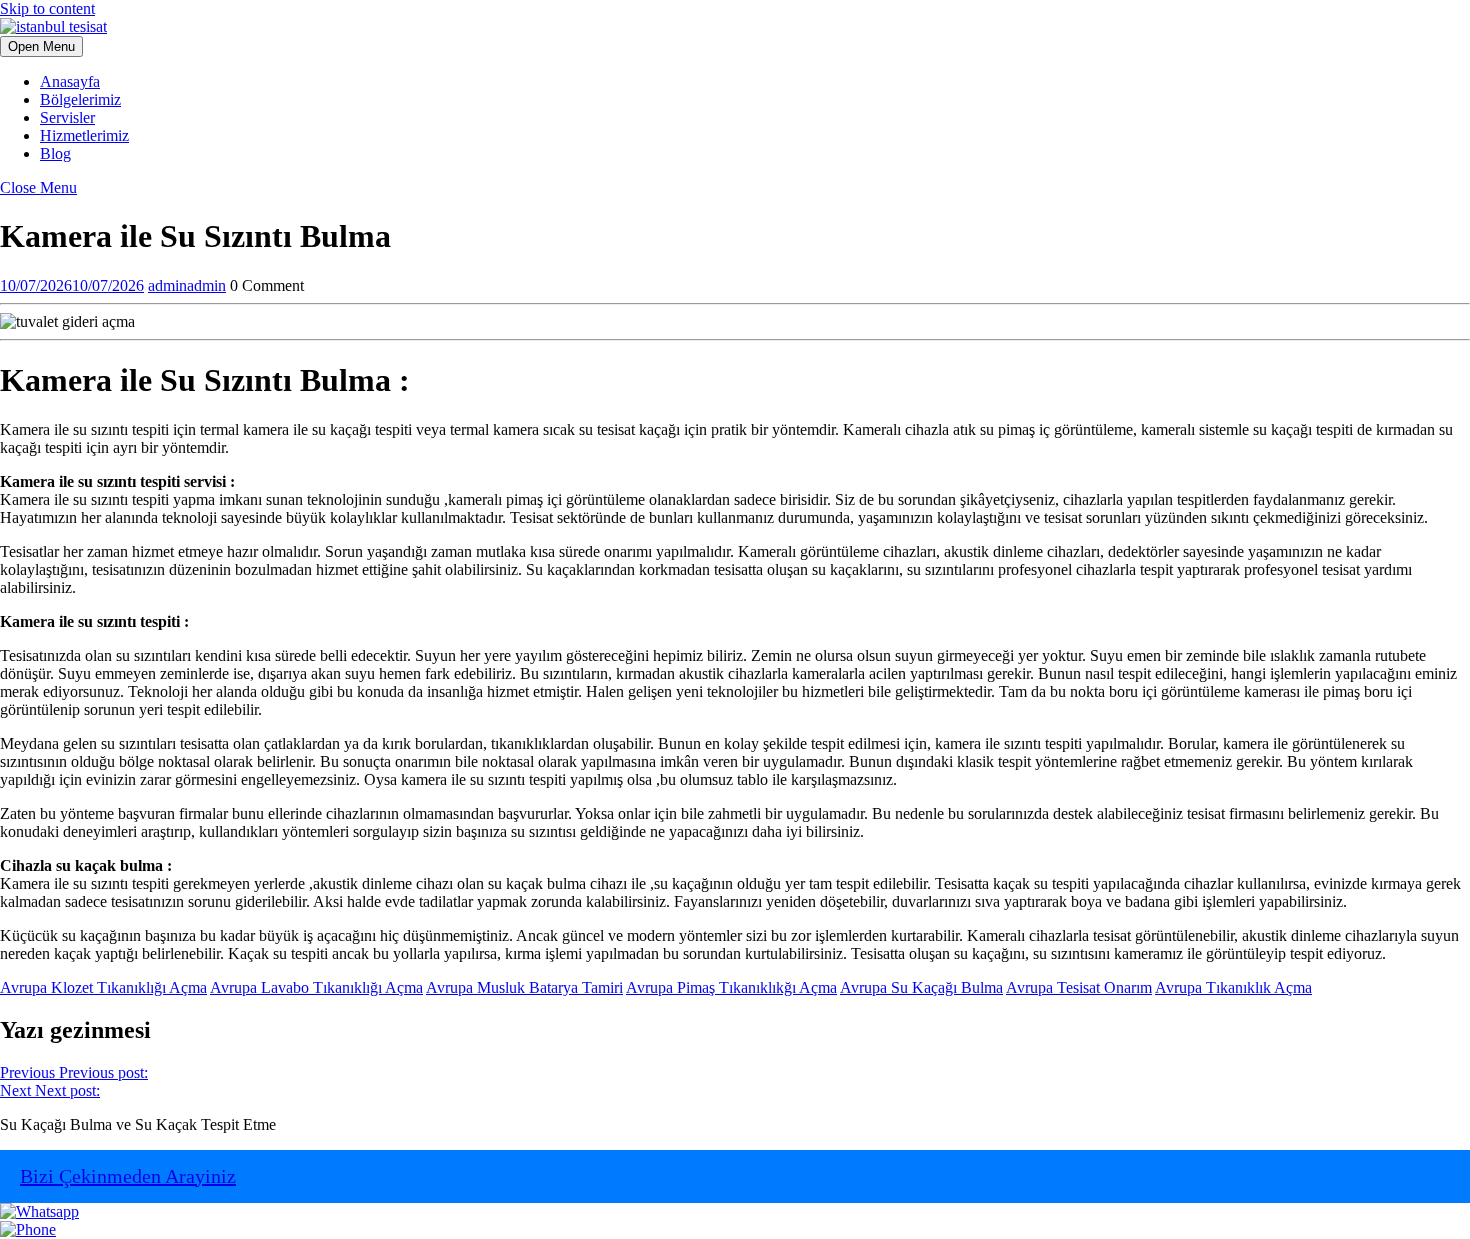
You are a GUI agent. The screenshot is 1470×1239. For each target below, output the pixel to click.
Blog (55, 153)
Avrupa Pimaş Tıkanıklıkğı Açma (731, 987)
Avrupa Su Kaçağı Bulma (921, 987)
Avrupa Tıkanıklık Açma (1233, 987)
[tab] (41, 46)
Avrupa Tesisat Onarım (1079, 987)
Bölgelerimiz (80, 99)
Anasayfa (70, 81)
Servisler (67, 117)
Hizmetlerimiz (84, 135)
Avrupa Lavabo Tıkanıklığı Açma (316, 987)
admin (187, 285)
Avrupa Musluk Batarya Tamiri (524, 987)
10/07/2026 (72, 285)
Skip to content (47, 8)
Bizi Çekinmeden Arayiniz (128, 1176)
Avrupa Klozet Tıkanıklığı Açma (103, 987)
